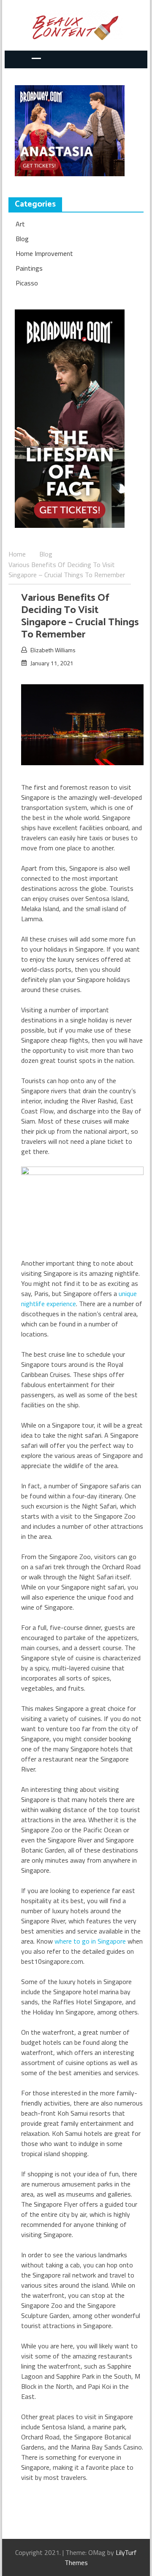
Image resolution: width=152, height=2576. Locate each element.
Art (20, 224)
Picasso (27, 283)
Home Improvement (44, 253)
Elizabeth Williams (53, 650)
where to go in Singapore (90, 1941)
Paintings (29, 268)
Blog (22, 239)
